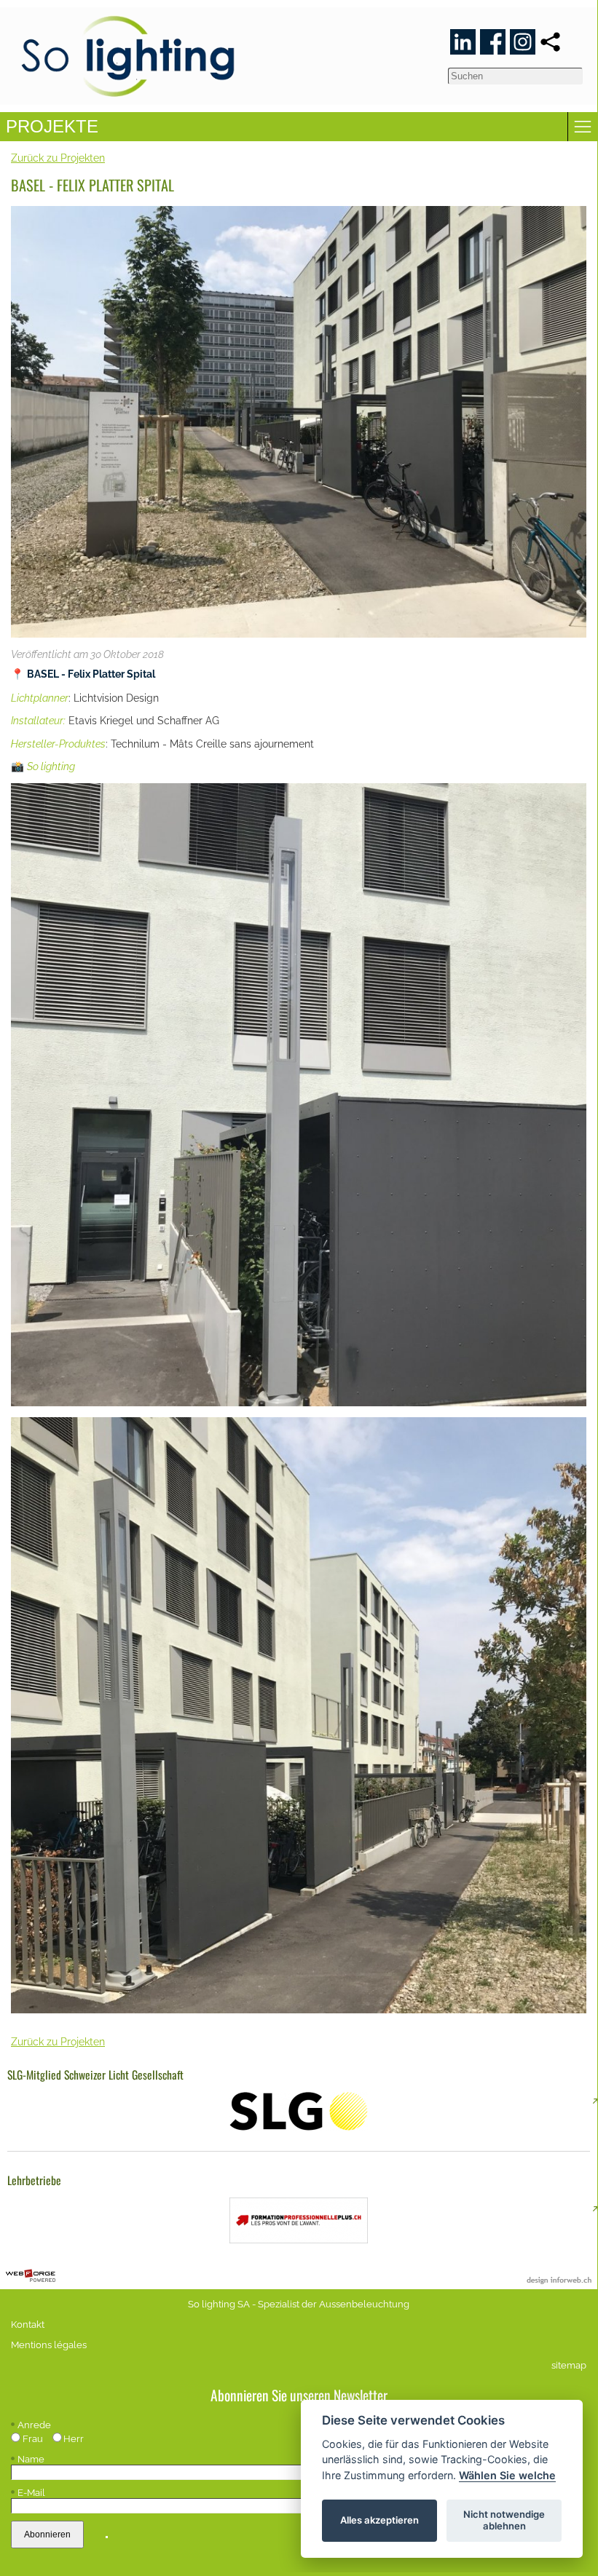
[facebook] (493, 42)
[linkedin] (463, 42)
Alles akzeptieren (379, 2520)
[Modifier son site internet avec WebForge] (31, 2276)
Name (31, 2459)
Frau (33, 2439)
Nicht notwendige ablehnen (504, 2520)
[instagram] (523, 42)
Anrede (34, 2425)
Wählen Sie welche (507, 2475)
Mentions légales (49, 2345)
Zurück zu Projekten (58, 158)
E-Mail (31, 2493)
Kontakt (28, 2325)
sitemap (569, 2365)
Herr (74, 2439)
